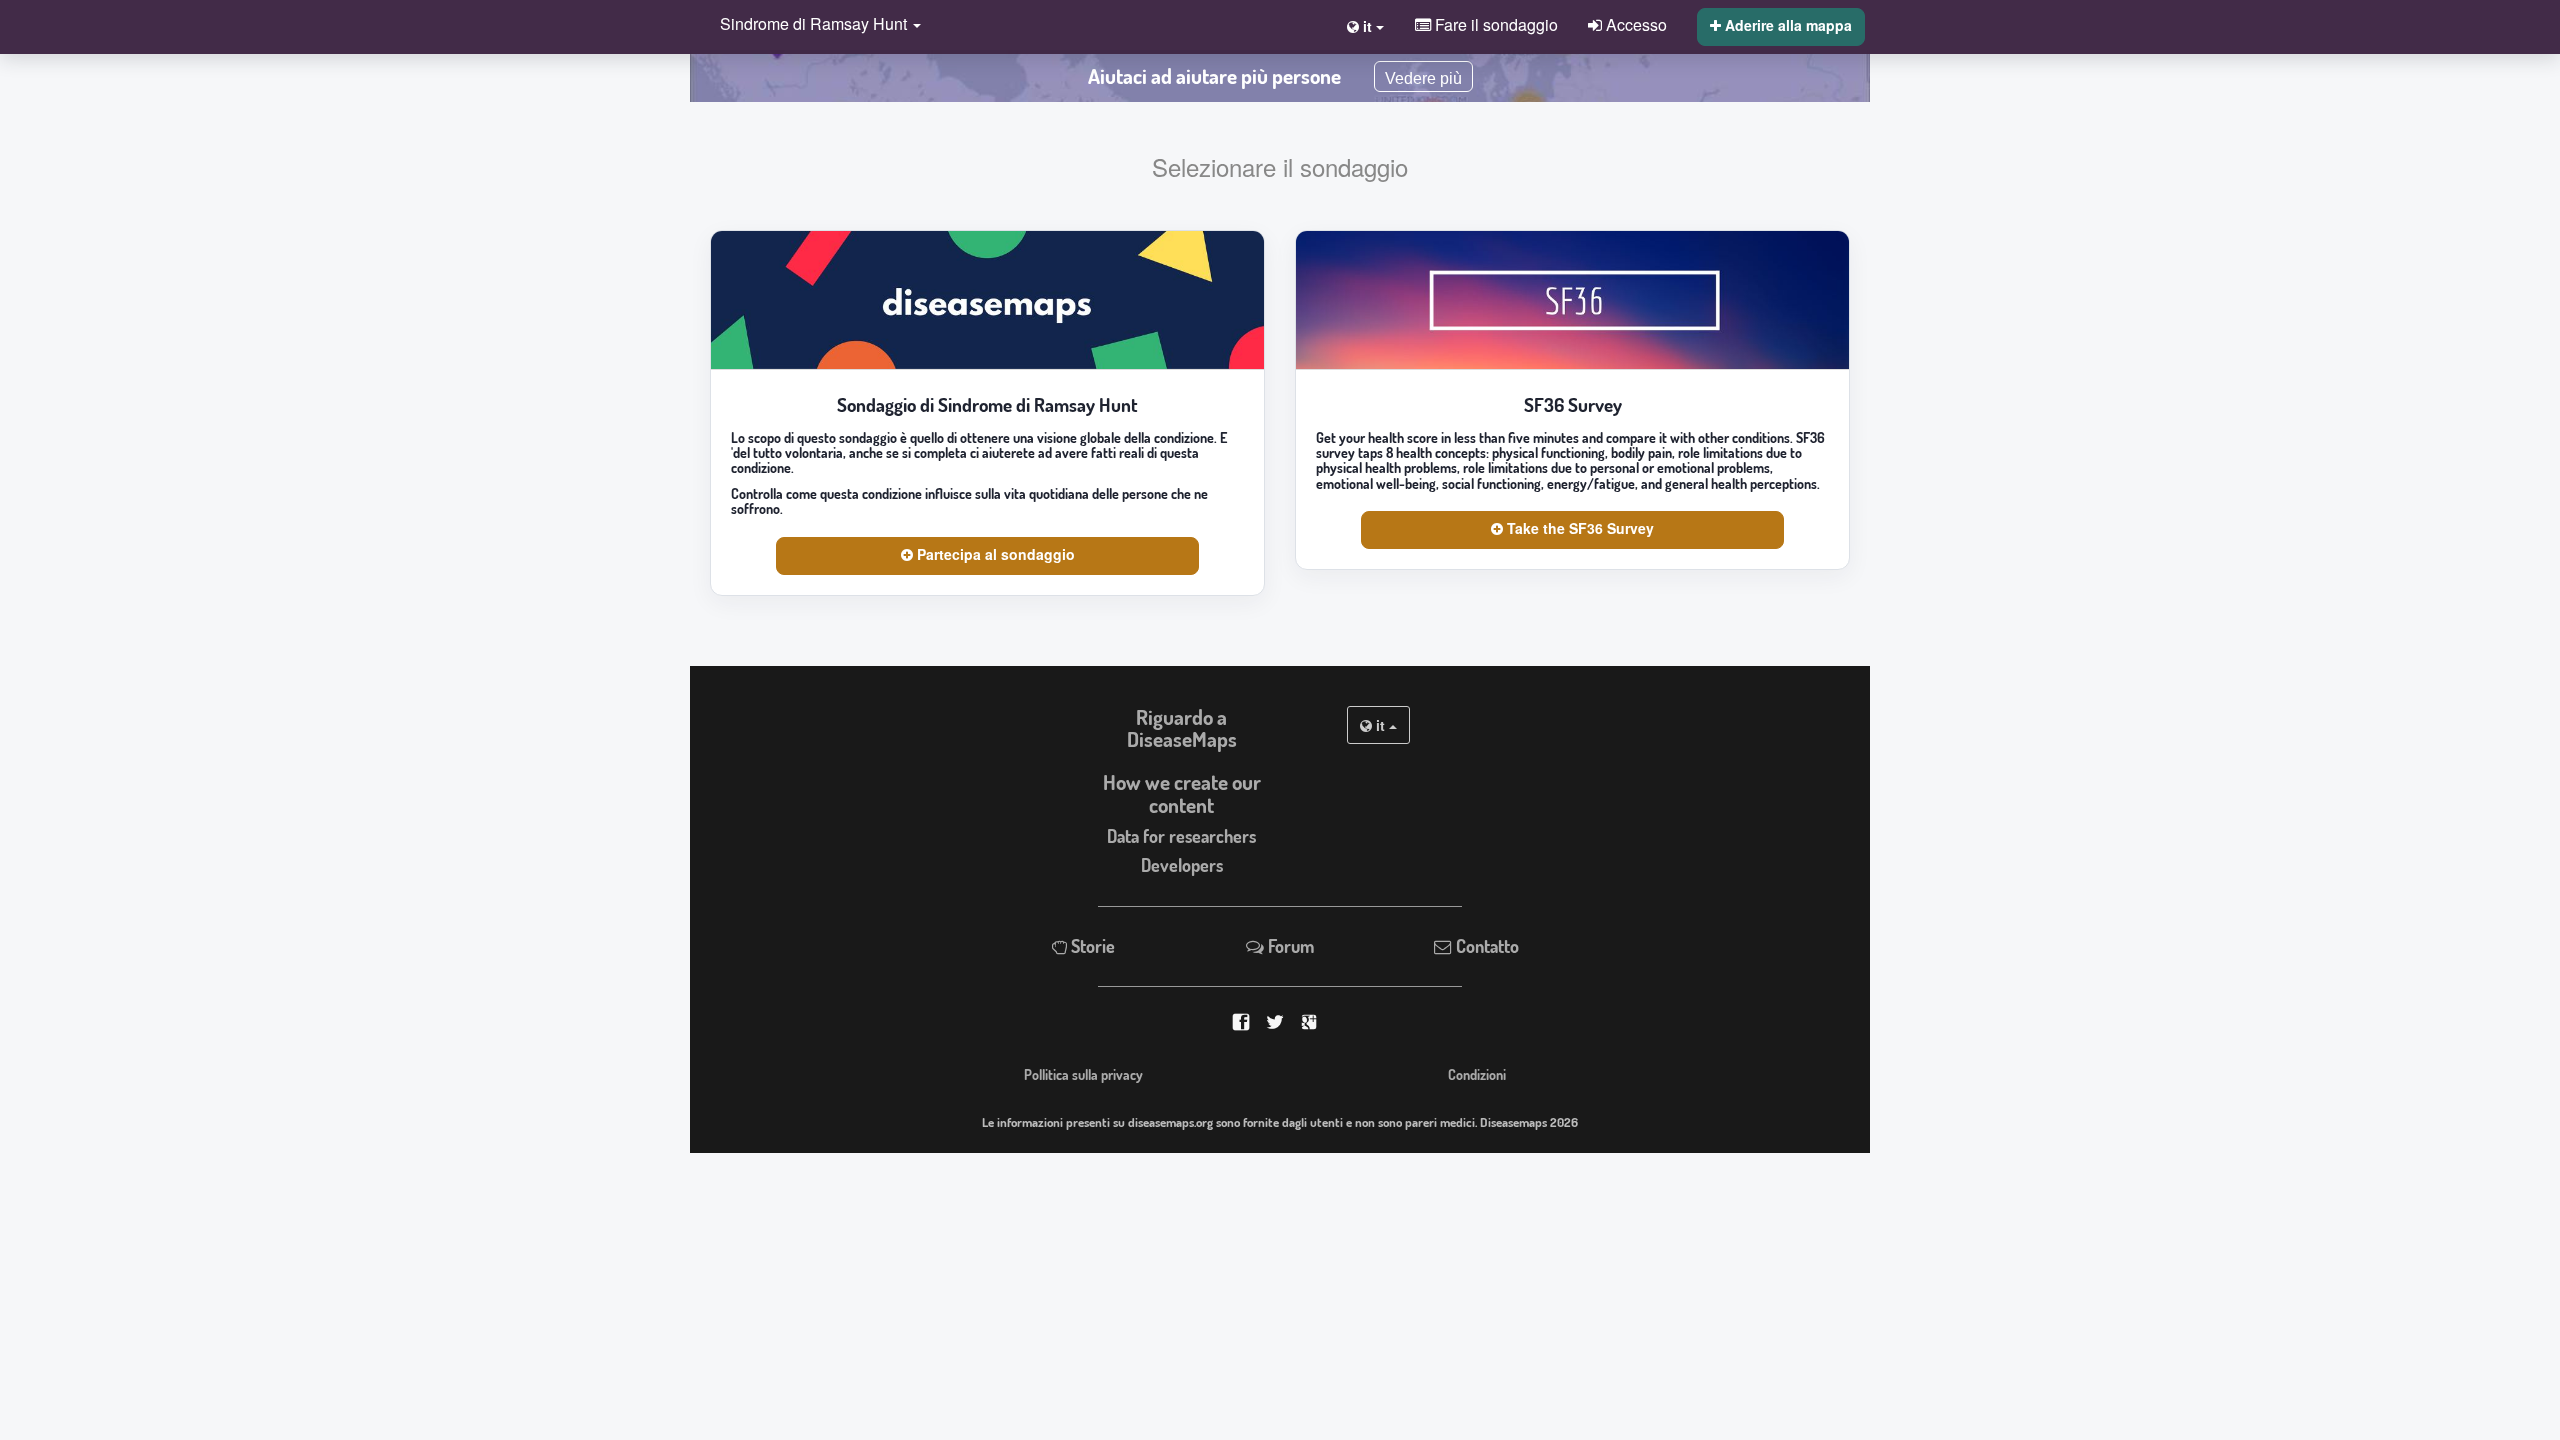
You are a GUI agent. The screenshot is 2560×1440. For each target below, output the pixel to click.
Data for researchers (1181, 836)
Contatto (1485, 946)
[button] (815, 25)
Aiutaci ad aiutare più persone (1214, 76)
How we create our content (1182, 793)
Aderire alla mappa (1786, 25)
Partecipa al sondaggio (994, 554)
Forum (1289, 946)
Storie (1091, 946)
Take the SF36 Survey (1578, 528)
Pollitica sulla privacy (1083, 1074)
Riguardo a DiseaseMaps (1182, 728)
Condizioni (1477, 1074)
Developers (1182, 865)
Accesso (1634, 24)
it (1380, 725)
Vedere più (1423, 78)
